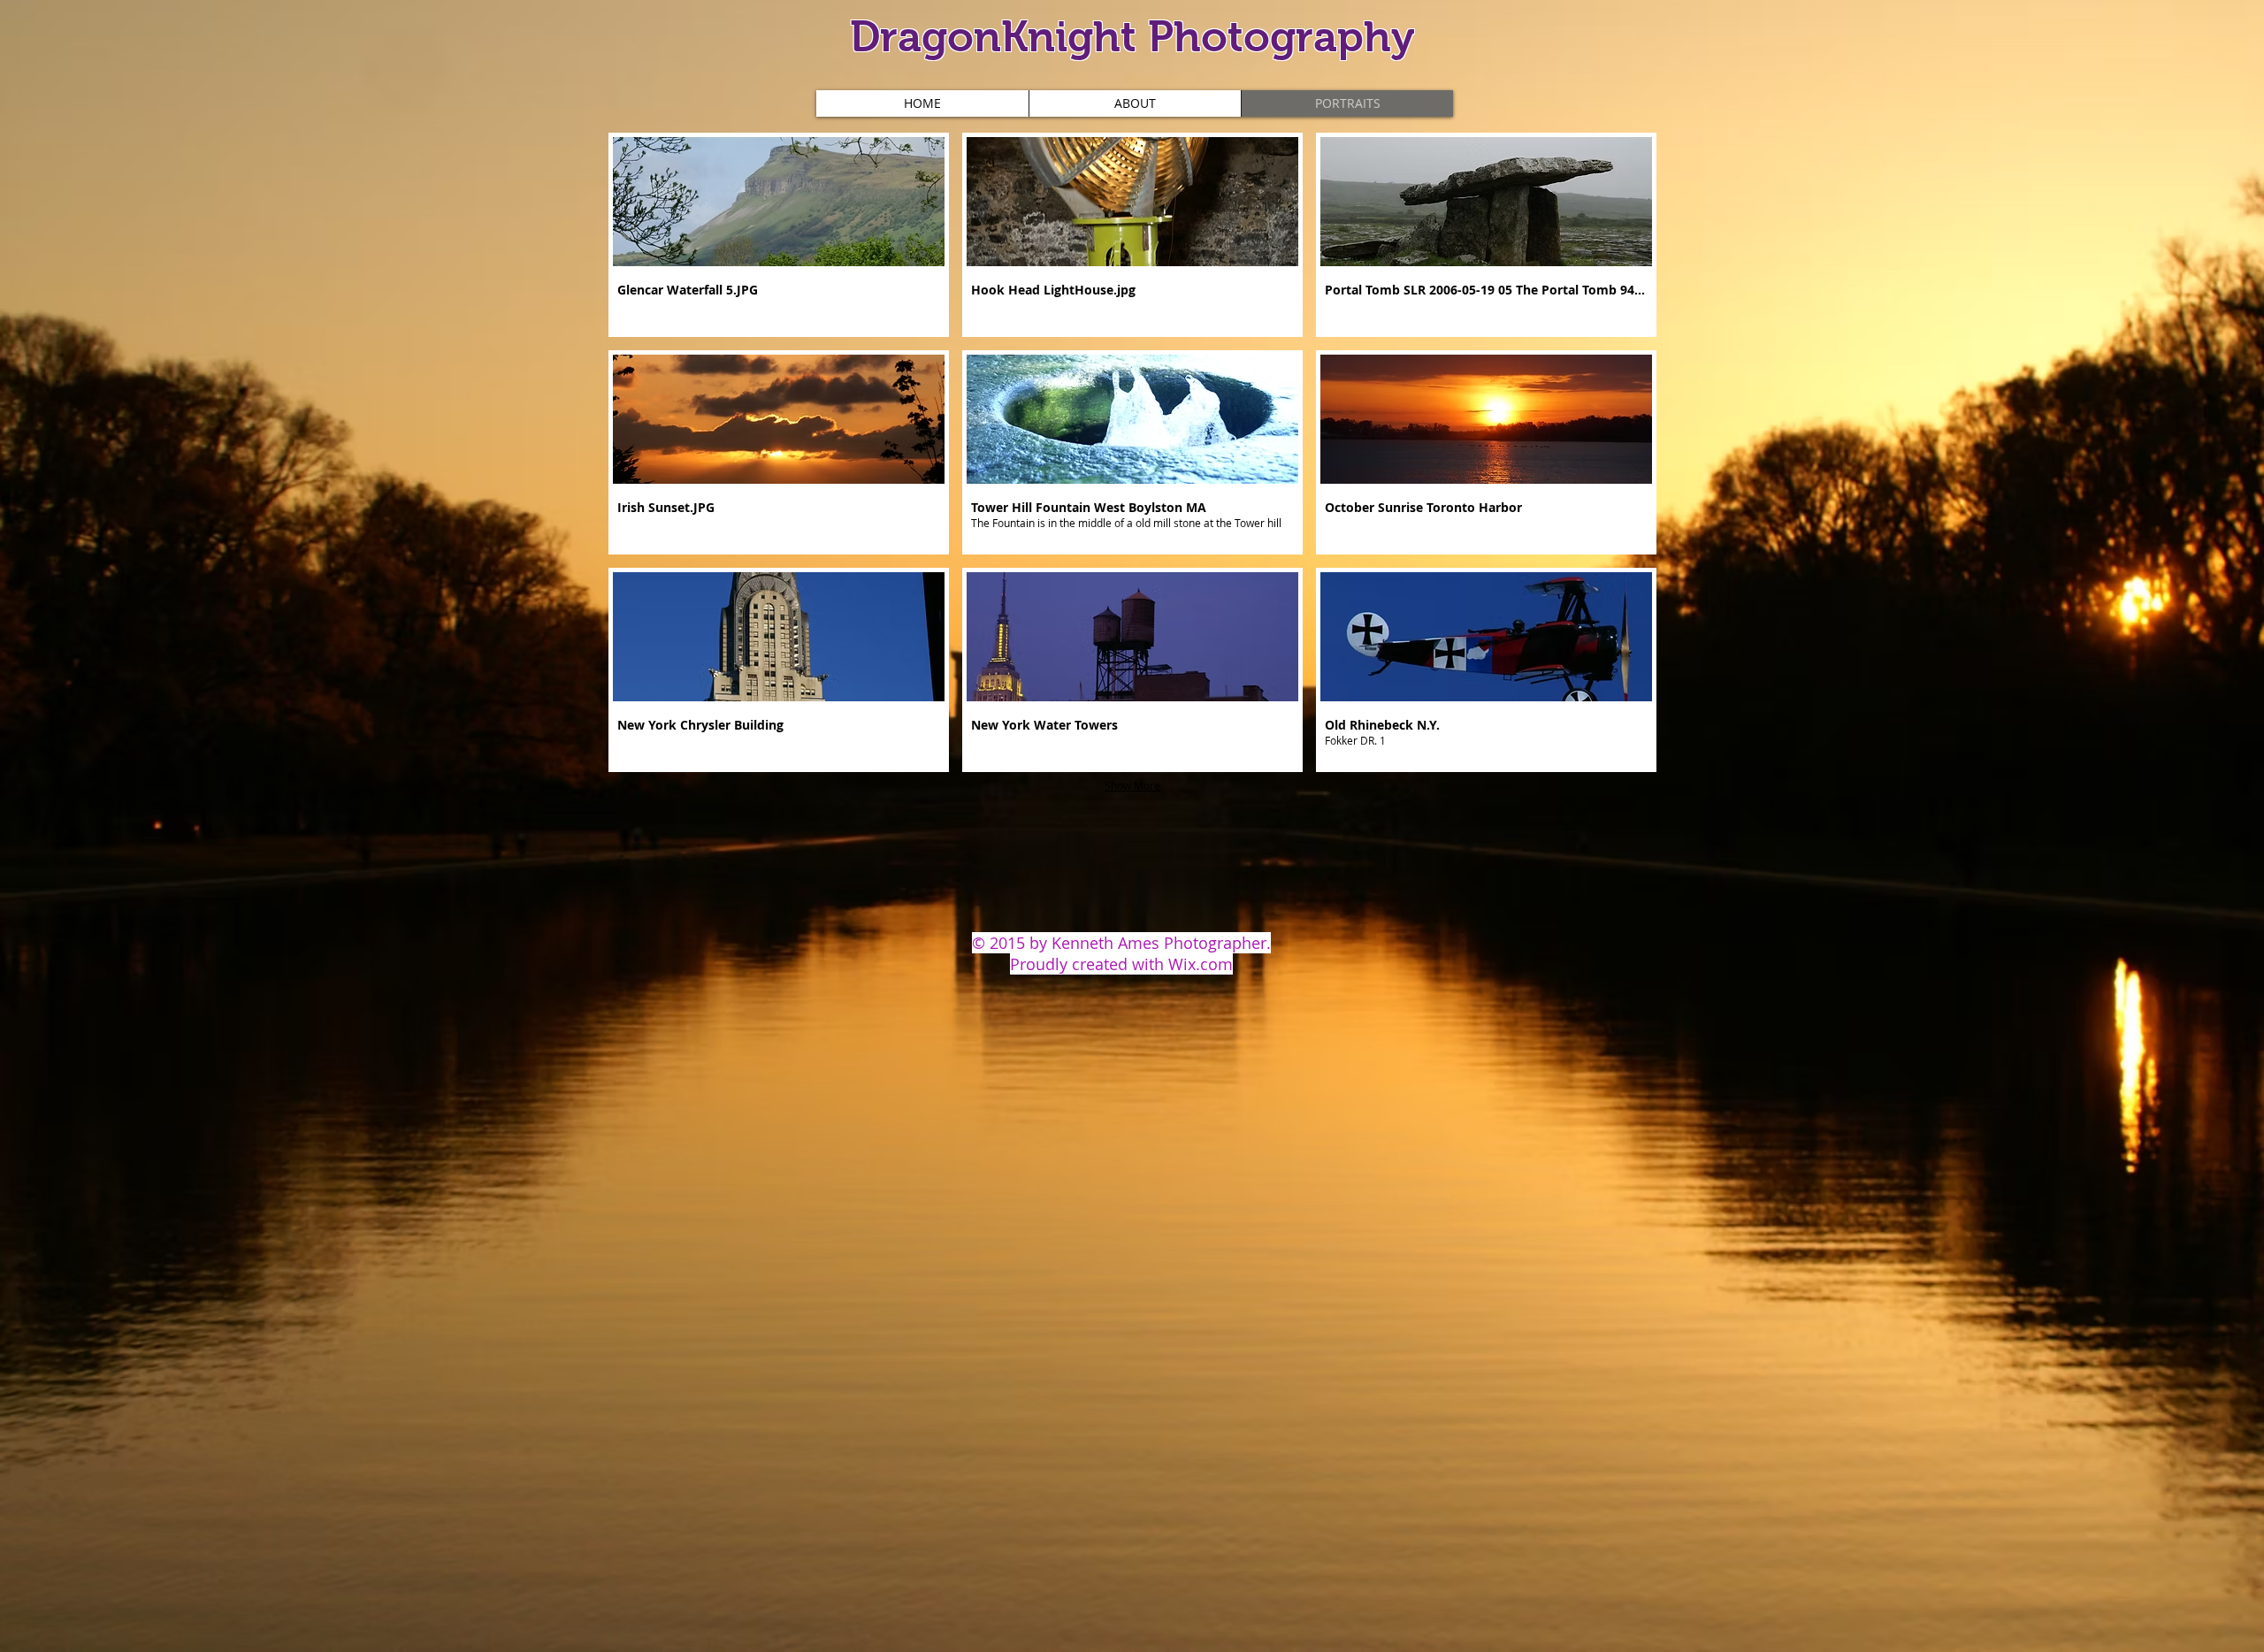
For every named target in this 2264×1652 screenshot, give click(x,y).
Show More (1132, 785)
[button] (779, 235)
